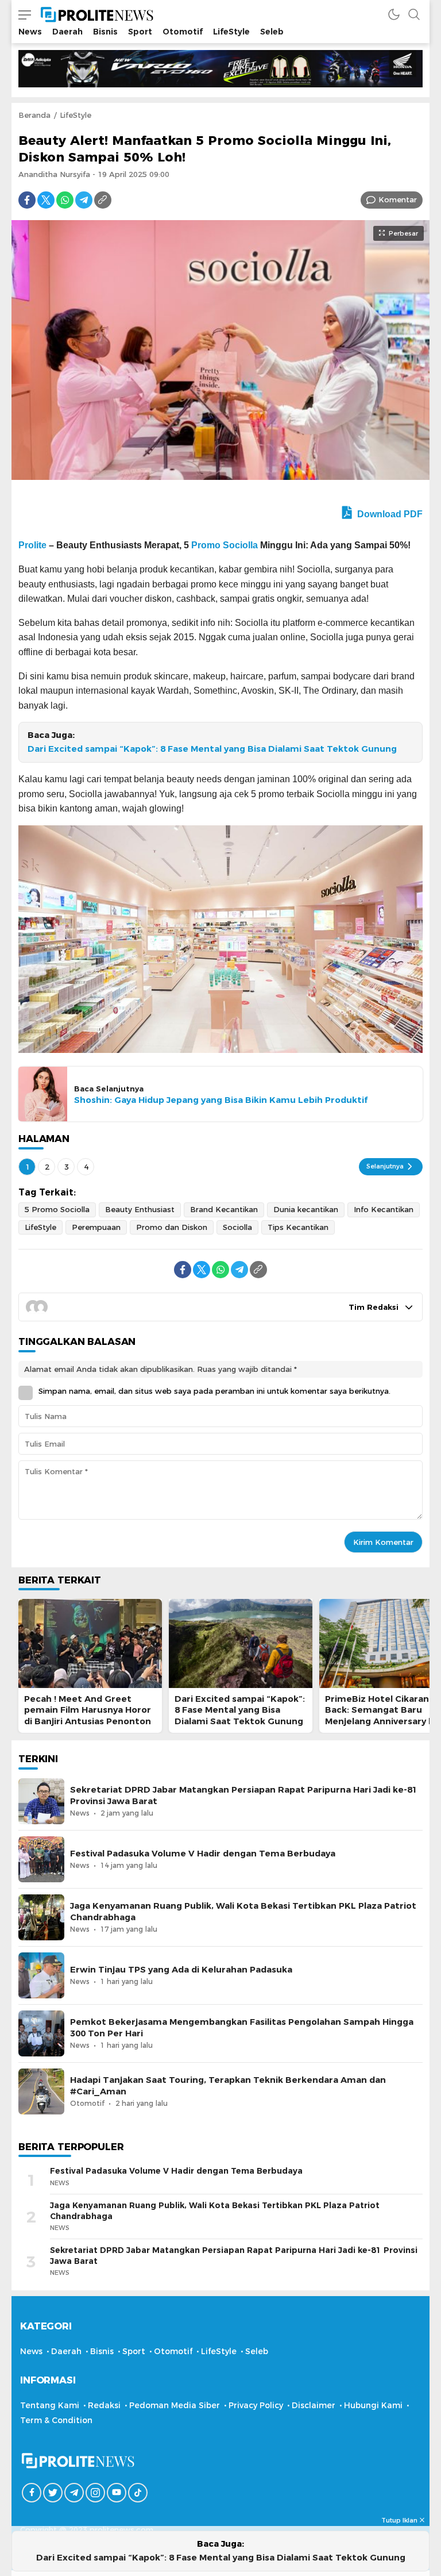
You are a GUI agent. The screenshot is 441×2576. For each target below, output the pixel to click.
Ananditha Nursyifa (54, 174)
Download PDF (389, 514)
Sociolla (237, 1227)
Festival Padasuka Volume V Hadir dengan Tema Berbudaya (203, 1854)
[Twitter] (46, 200)
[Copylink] (103, 200)
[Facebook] (27, 200)
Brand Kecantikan (224, 1209)
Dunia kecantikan (306, 1209)
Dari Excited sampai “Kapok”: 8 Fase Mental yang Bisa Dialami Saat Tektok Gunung (212, 749)
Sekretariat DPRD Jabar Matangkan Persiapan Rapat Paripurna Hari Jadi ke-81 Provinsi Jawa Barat (244, 1795)
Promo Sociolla (225, 545)
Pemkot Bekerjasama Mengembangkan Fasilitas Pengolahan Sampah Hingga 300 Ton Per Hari (242, 2027)
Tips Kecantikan (298, 1227)
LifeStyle (76, 115)
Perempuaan (96, 1227)
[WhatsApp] (65, 200)
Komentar (398, 199)
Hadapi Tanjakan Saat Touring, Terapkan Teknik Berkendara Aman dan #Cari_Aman (228, 2085)
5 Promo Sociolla (57, 1209)
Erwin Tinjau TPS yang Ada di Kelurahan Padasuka (181, 1970)
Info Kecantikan (384, 1209)
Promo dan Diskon (172, 1227)
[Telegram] (84, 200)
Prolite (32, 545)
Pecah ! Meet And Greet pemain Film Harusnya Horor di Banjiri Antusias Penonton (88, 1710)
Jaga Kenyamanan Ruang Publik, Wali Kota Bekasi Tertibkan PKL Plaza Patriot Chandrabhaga (243, 1911)
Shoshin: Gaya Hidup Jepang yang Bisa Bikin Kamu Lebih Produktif (221, 1100)
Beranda (34, 115)
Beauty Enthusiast (140, 1209)
